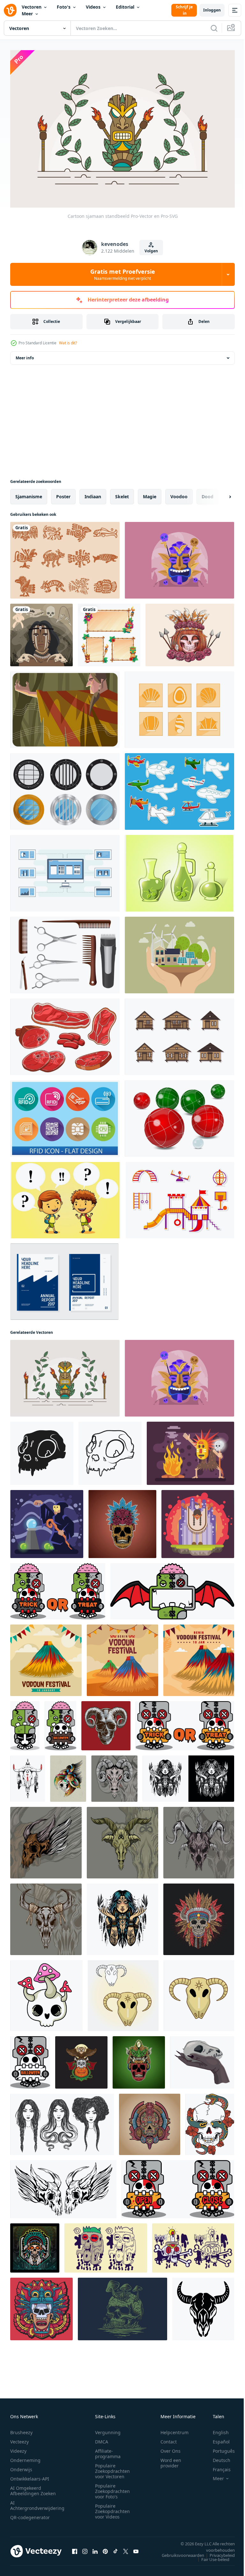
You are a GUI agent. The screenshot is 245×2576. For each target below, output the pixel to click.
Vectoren (32, 7)
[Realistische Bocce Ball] (179, 1115)
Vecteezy (19, 2438)
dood (208, 493)
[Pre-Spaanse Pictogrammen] (65, 557)
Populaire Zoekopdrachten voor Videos (112, 2508)
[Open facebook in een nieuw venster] (75, 2548)
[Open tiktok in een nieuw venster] (115, 2548)
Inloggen (212, 10)
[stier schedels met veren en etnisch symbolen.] (28, 1775)
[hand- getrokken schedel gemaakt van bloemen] (106, 2245)
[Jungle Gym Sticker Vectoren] (180, 1197)
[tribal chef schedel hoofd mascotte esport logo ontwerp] (35, 2245)
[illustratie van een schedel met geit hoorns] (106, 1723)
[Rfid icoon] (65, 1115)
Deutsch (217, 2457)
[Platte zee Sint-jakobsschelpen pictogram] (179, 707)
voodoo (179, 493)
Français (217, 2466)
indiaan (93, 493)
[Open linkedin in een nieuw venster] (95, 2548)
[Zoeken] (214, 28)
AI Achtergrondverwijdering (37, 2502)
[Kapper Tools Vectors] (65, 952)
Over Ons (171, 2447)
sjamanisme (29, 493)
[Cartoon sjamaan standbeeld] (65, 1375)
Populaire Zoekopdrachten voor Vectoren (112, 2468)
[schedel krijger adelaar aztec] (68, 1775)
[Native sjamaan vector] (65, 707)
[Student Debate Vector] (65, 1197)
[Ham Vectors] (65, 1034)
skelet (122, 493)
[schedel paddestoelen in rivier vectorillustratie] (122, 2306)
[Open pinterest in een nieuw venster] (105, 2548)
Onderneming (25, 2457)
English (216, 2429)
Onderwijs (21, 2466)
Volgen (151, 251)
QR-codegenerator (30, 2514)
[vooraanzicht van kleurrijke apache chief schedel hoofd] (199, 1916)
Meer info (25, 355)
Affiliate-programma (108, 2450)
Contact (169, 2438)
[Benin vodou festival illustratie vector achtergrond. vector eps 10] (46, 1657)
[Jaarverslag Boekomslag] (64, 1278)
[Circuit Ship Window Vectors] (65, 788)
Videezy (18, 2447)
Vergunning (108, 2429)
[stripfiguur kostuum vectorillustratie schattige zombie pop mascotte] (25, 1723)
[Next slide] (220, 493)
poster (63, 493)
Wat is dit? (68, 343)
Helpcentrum (174, 2429)
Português (219, 2447)
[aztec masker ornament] (41, 2306)
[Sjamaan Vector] (41, 632)
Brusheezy (21, 2429)
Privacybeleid (217, 2552)
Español (216, 2438)
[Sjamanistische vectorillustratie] (190, 1450)
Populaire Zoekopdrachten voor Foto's (112, 2488)
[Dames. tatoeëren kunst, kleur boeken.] (62, 2121)
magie (150, 493)
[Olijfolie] (179, 870)
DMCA (102, 2438)
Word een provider (171, 2459)
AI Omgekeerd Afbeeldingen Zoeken (33, 2487)
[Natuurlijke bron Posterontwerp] (179, 952)
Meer (27, 14)
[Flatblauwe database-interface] (65, 870)
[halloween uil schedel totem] (81, 2059)
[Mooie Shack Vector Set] (179, 1034)
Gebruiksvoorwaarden (178, 2552)
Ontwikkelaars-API (30, 2475)
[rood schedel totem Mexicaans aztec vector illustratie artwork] (139, 2059)
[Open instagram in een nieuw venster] (85, 2548)
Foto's (64, 7)
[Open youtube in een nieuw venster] (136, 2548)
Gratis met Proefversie (123, 274)
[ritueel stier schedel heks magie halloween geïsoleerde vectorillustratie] (203, 2306)
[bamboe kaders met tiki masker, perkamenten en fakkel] (109, 632)
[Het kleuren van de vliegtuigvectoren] (179, 788)
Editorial (125, 7)
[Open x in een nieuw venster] (126, 2548)
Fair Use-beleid (211, 2556)
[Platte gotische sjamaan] (179, 557)
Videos (93, 7)
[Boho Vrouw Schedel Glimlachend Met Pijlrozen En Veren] (190, 632)
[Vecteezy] (10, 10)
